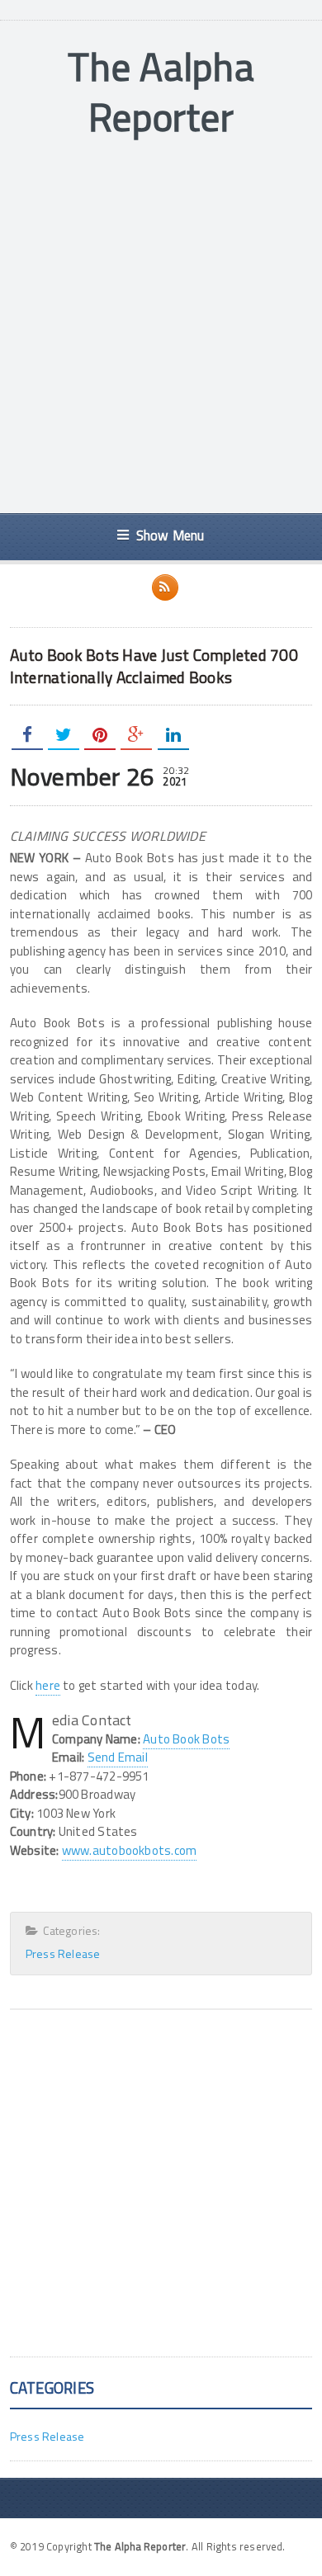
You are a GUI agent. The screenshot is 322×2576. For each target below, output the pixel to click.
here (48, 1685)
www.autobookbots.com (130, 1850)
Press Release (63, 1953)
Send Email (118, 1757)
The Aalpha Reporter (161, 92)
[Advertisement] (161, 328)
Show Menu (170, 535)
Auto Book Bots (186, 1739)
